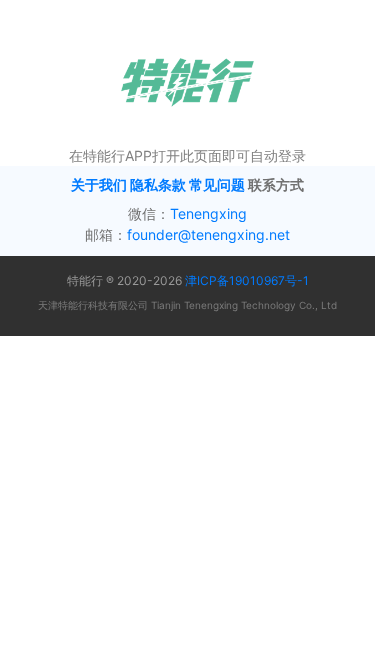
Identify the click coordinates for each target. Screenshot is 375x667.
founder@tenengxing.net (208, 234)
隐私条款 (158, 184)
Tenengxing (208, 213)
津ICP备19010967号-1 (247, 280)
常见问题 (217, 184)
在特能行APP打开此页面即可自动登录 (187, 155)
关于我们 (99, 184)
